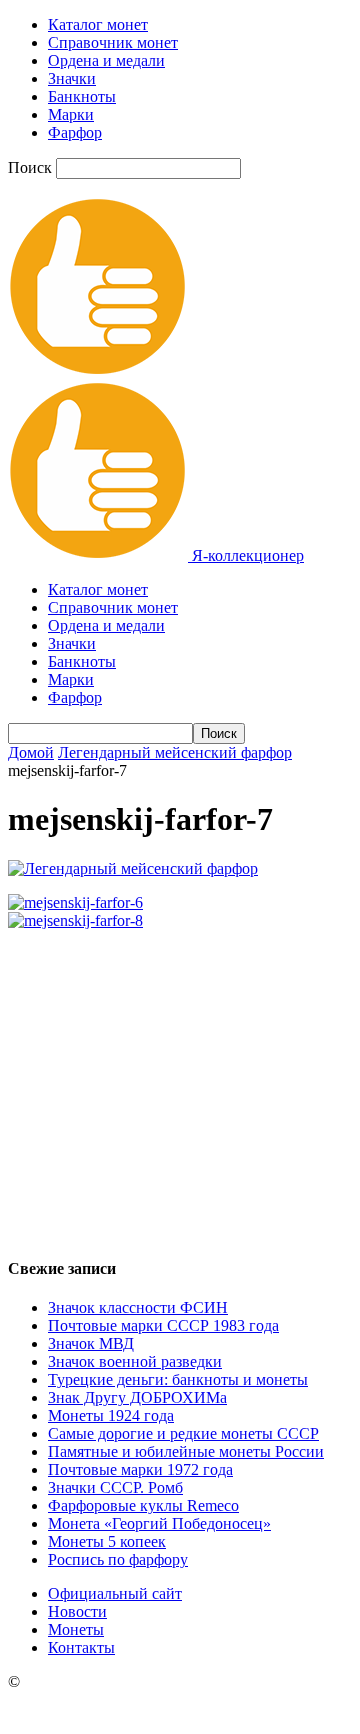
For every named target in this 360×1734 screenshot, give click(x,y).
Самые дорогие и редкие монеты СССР (183, 1433)
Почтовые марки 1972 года (140, 1469)
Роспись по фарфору (118, 1559)
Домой (31, 752)
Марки (71, 114)
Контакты (81, 1647)
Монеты (76, 1629)
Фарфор (75, 132)
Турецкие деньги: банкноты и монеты (178, 1379)
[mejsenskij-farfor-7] (133, 868)
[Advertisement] (180, 1084)
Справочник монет (113, 42)
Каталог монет (98, 24)
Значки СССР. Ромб (115, 1487)
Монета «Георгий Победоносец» (159, 1523)
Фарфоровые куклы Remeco (143, 1505)
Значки (72, 78)
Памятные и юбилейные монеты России (186, 1451)
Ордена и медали (106, 60)
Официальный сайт (115, 1593)
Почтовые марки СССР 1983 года (163, 1325)
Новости (77, 1611)
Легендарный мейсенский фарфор (175, 752)
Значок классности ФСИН (138, 1307)
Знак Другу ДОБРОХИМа (137, 1397)
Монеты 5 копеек (107, 1541)
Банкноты (82, 96)
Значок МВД (91, 1343)
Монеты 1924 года (111, 1415)
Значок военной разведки (135, 1361)
